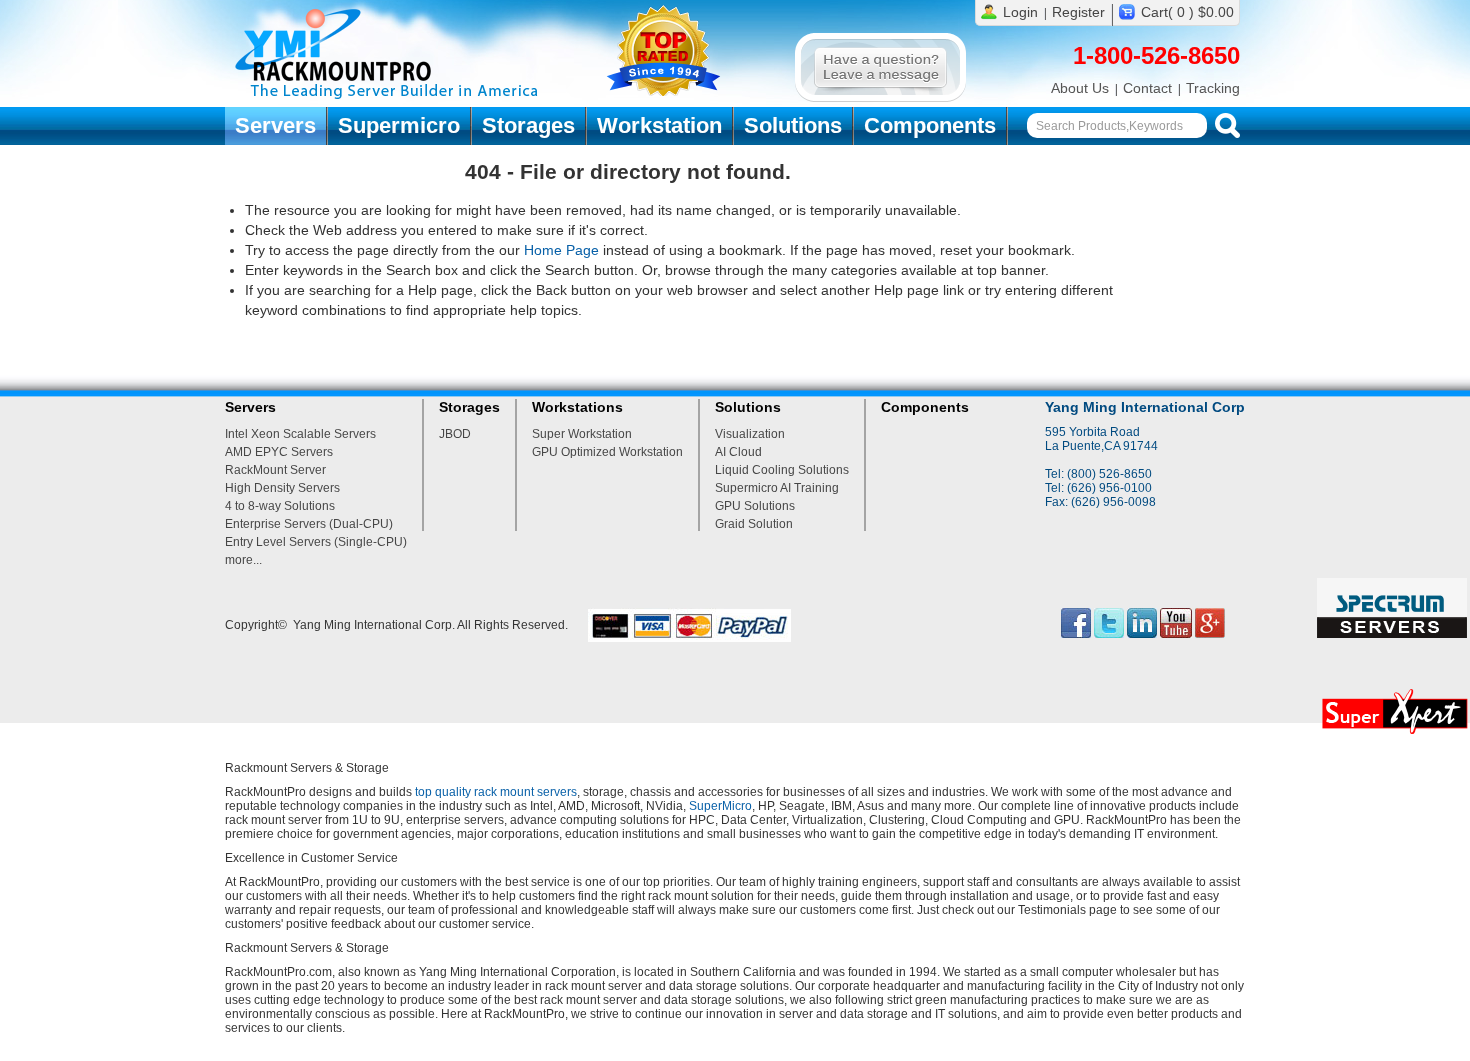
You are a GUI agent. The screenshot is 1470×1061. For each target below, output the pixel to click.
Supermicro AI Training (777, 488)
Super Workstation (582, 434)
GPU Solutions (755, 506)
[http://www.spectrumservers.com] (1393, 634)
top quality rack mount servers (496, 792)
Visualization (750, 434)
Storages (528, 125)
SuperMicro (720, 806)
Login (1020, 12)
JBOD (455, 434)
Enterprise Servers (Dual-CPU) (309, 524)
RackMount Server (275, 470)
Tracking (1213, 88)
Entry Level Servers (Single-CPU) (316, 542)
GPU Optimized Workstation (607, 452)
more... (243, 560)
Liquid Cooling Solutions (782, 470)
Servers (275, 125)
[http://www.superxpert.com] (1394, 739)
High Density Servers (282, 488)
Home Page (561, 250)
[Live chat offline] (880, 98)
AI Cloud (738, 452)
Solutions (793, 125)
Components (930, 125)
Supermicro (399, 125)
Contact (1147, 88)
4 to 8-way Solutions (280, 506)
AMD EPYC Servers (279, 452)
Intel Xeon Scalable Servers (300, 434)
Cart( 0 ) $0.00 (1187, 12)
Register (1078, 12)
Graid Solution (754, 524)
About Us (1080, 88)
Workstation (659, 125)
